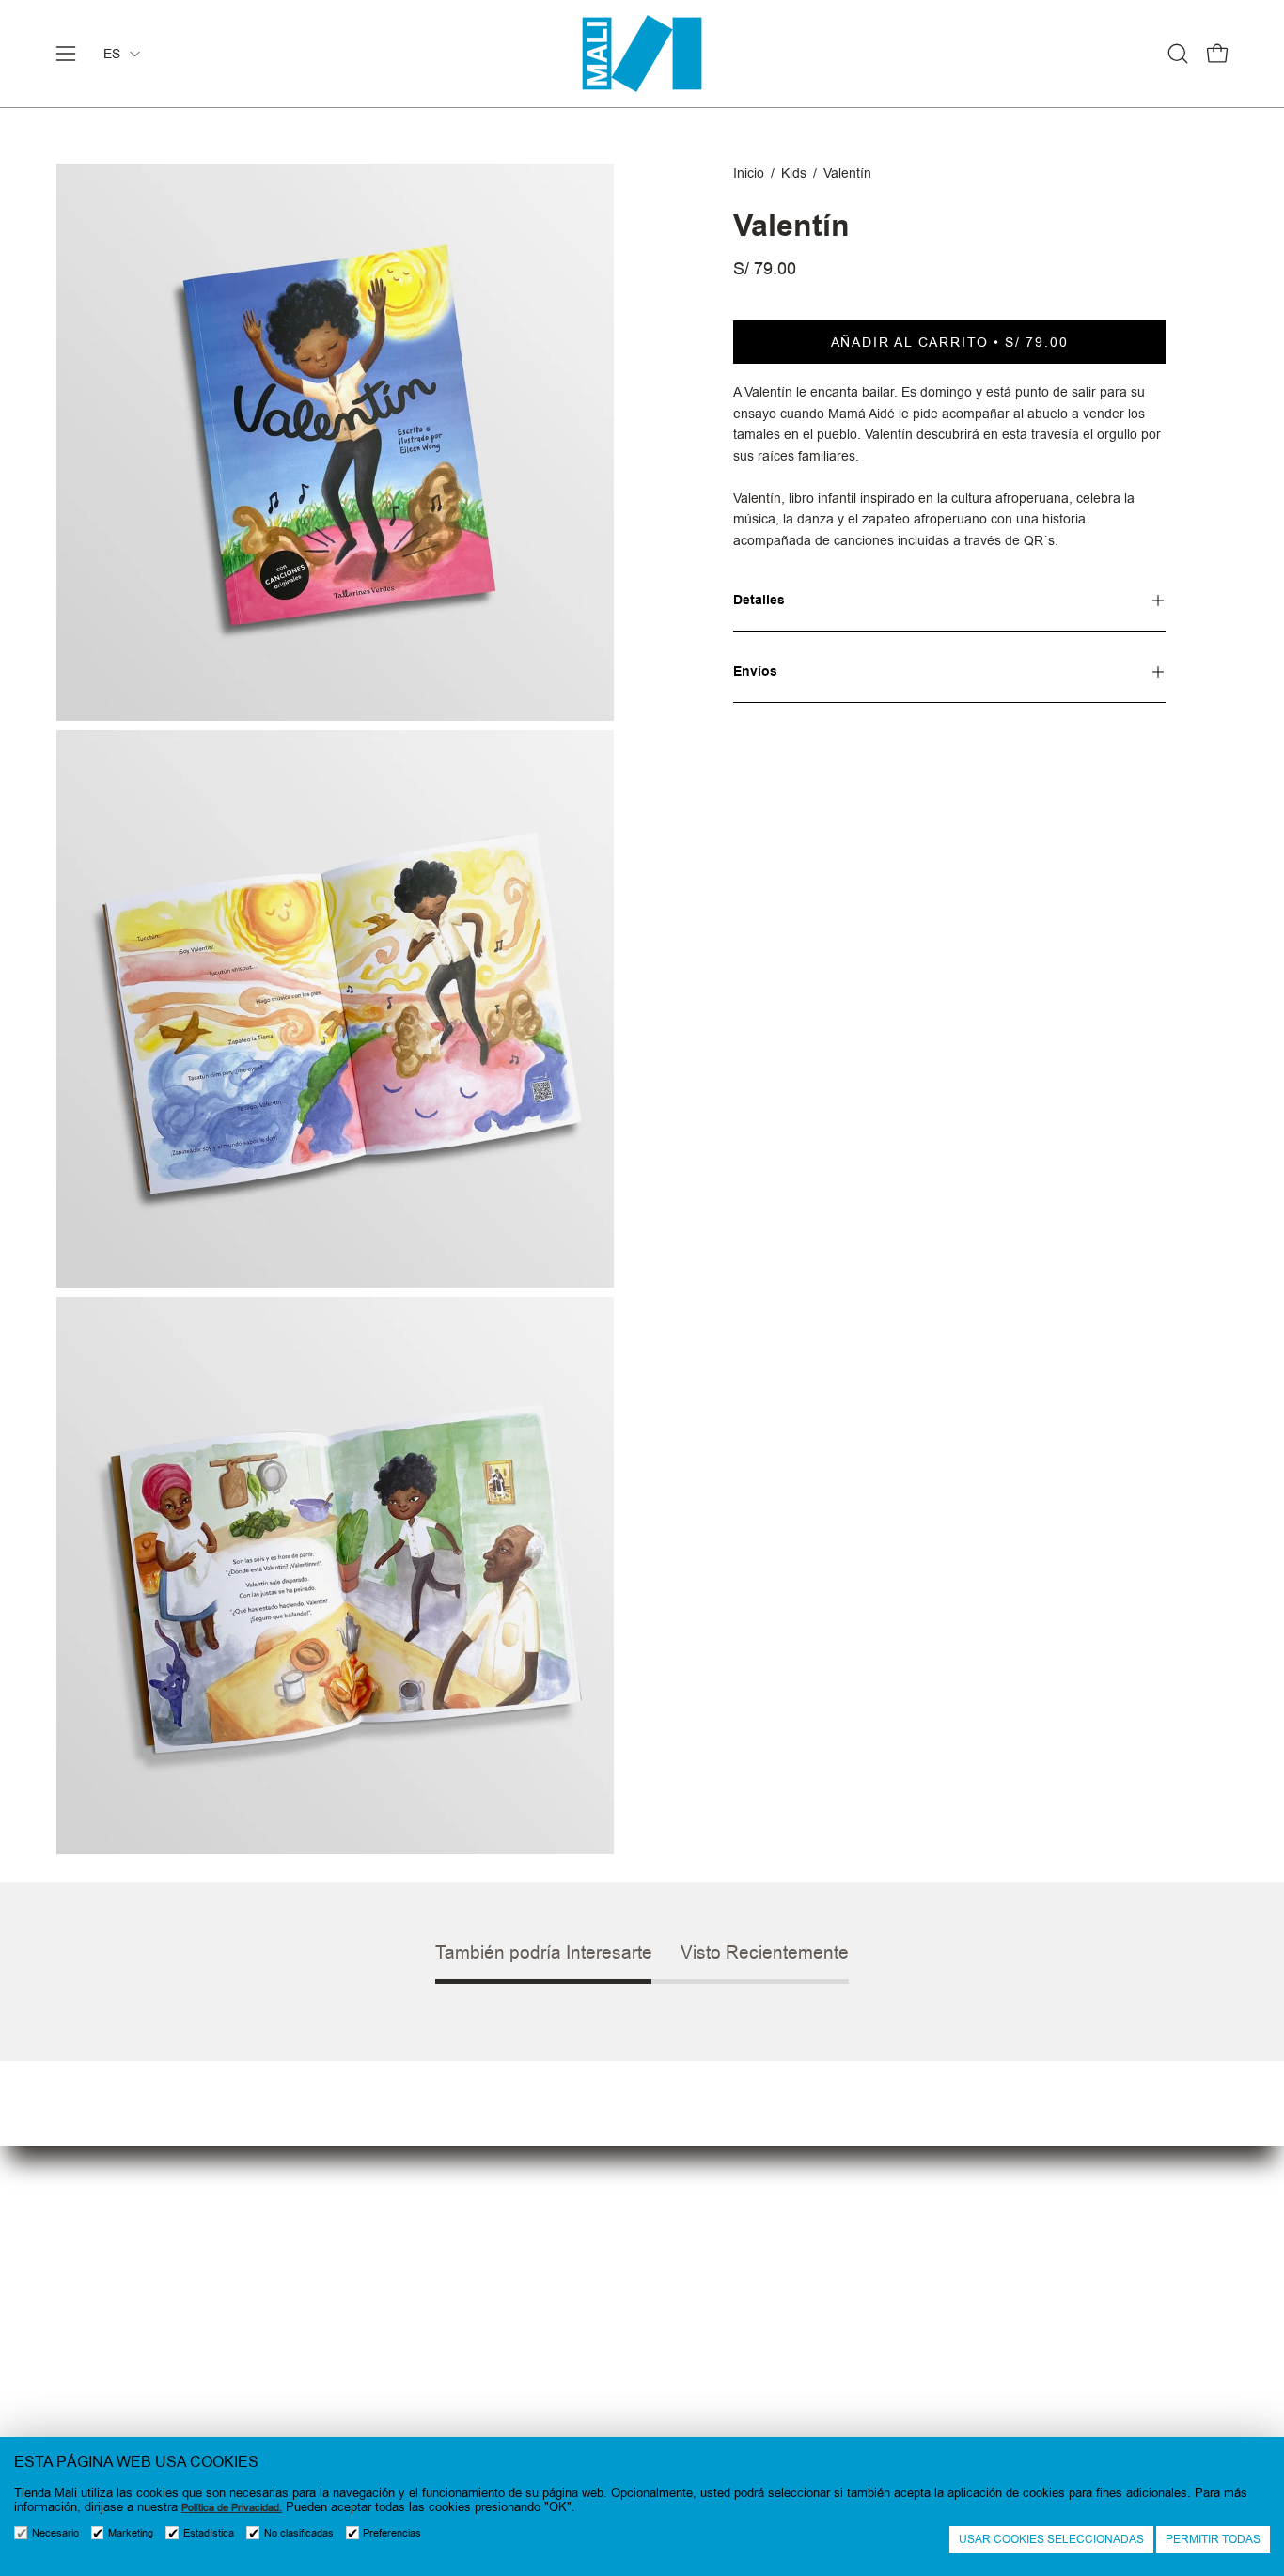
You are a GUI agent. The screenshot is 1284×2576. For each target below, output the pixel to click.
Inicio (749, 173)
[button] (1178, 54)
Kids (794, 173)
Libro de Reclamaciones (731, 2427)
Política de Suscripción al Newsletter (772, 2334)
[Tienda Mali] (642, 54)
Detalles (759, 600)
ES (112, 54)
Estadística (209, 2533)
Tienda (376, 2272)
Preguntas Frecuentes (426, 2303)
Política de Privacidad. (232, 2508)
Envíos (755, 671)
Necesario (55, 2533)
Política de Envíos (710, 2396)
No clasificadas (299, 2533)
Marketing (131, 2533)
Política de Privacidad (722, 2303)
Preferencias (392, 2533)
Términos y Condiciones (731, 2272)
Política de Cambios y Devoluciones (770, 2365)
